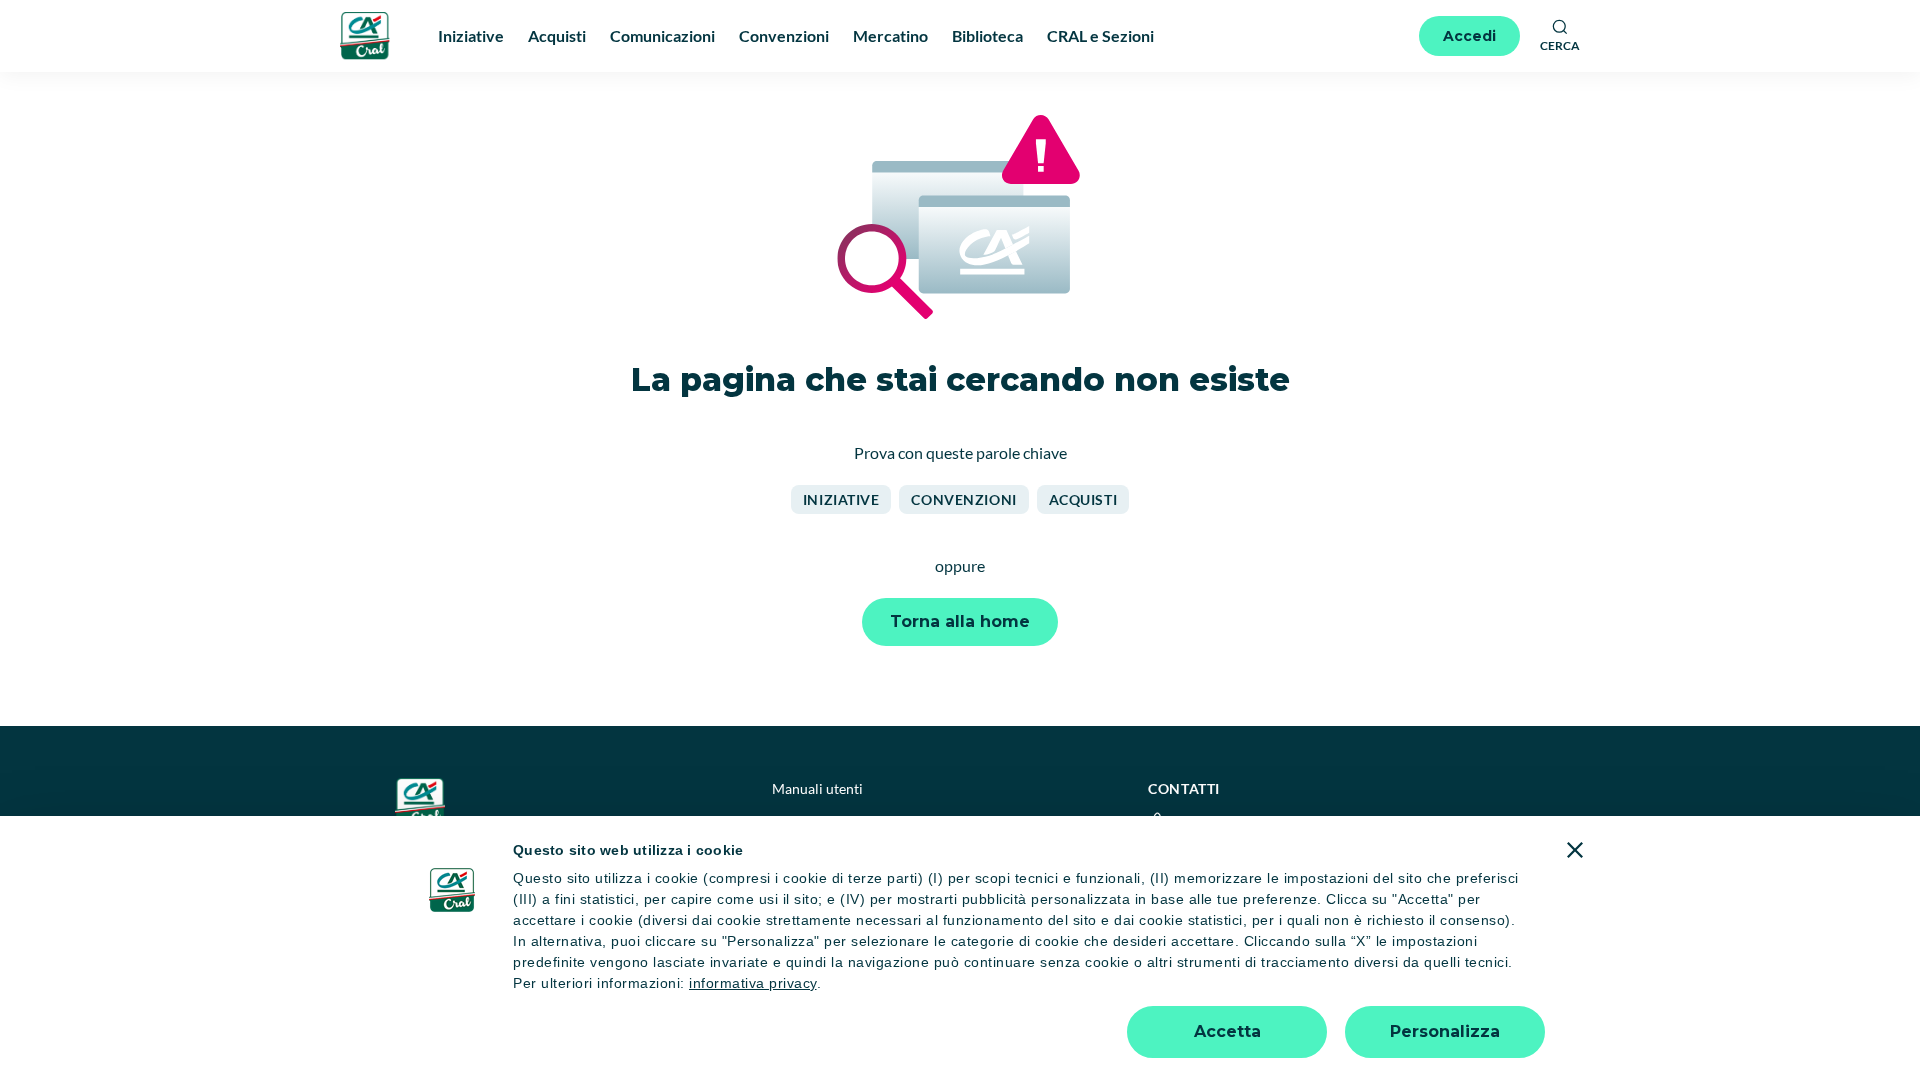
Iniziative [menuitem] (471, 35)
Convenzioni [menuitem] (784, 35)
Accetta (1227, 1031)
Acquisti (1083, 499)
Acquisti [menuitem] (557, 35)
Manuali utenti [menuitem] (817, 788)
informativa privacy (753, 983)
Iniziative (841, 499)
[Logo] (365, 35)
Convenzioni (963, 499)
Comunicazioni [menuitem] (662, 35)
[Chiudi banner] (1575, 850)
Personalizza (1445, 1031)
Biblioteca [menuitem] (987, 35)
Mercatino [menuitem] (890, 35)
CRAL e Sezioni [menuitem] (1100, 35)
